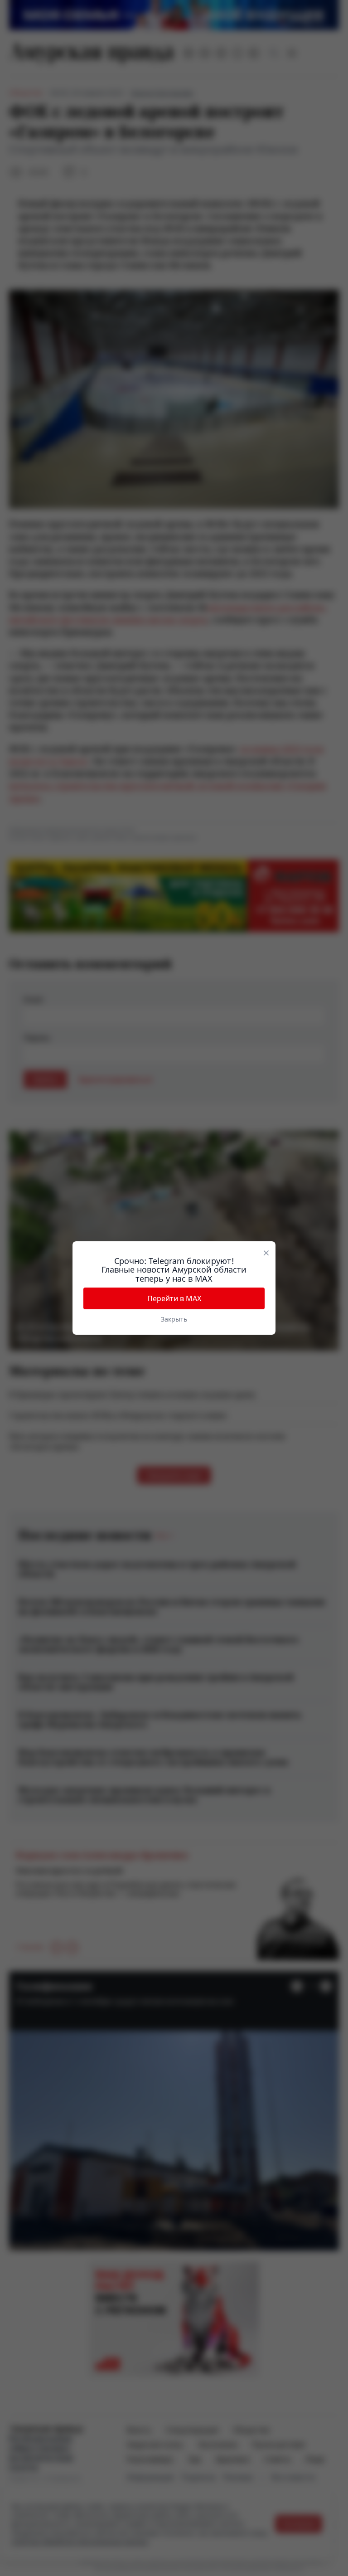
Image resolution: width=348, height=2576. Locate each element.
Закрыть (174, 1319)
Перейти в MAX (174, 1298)
